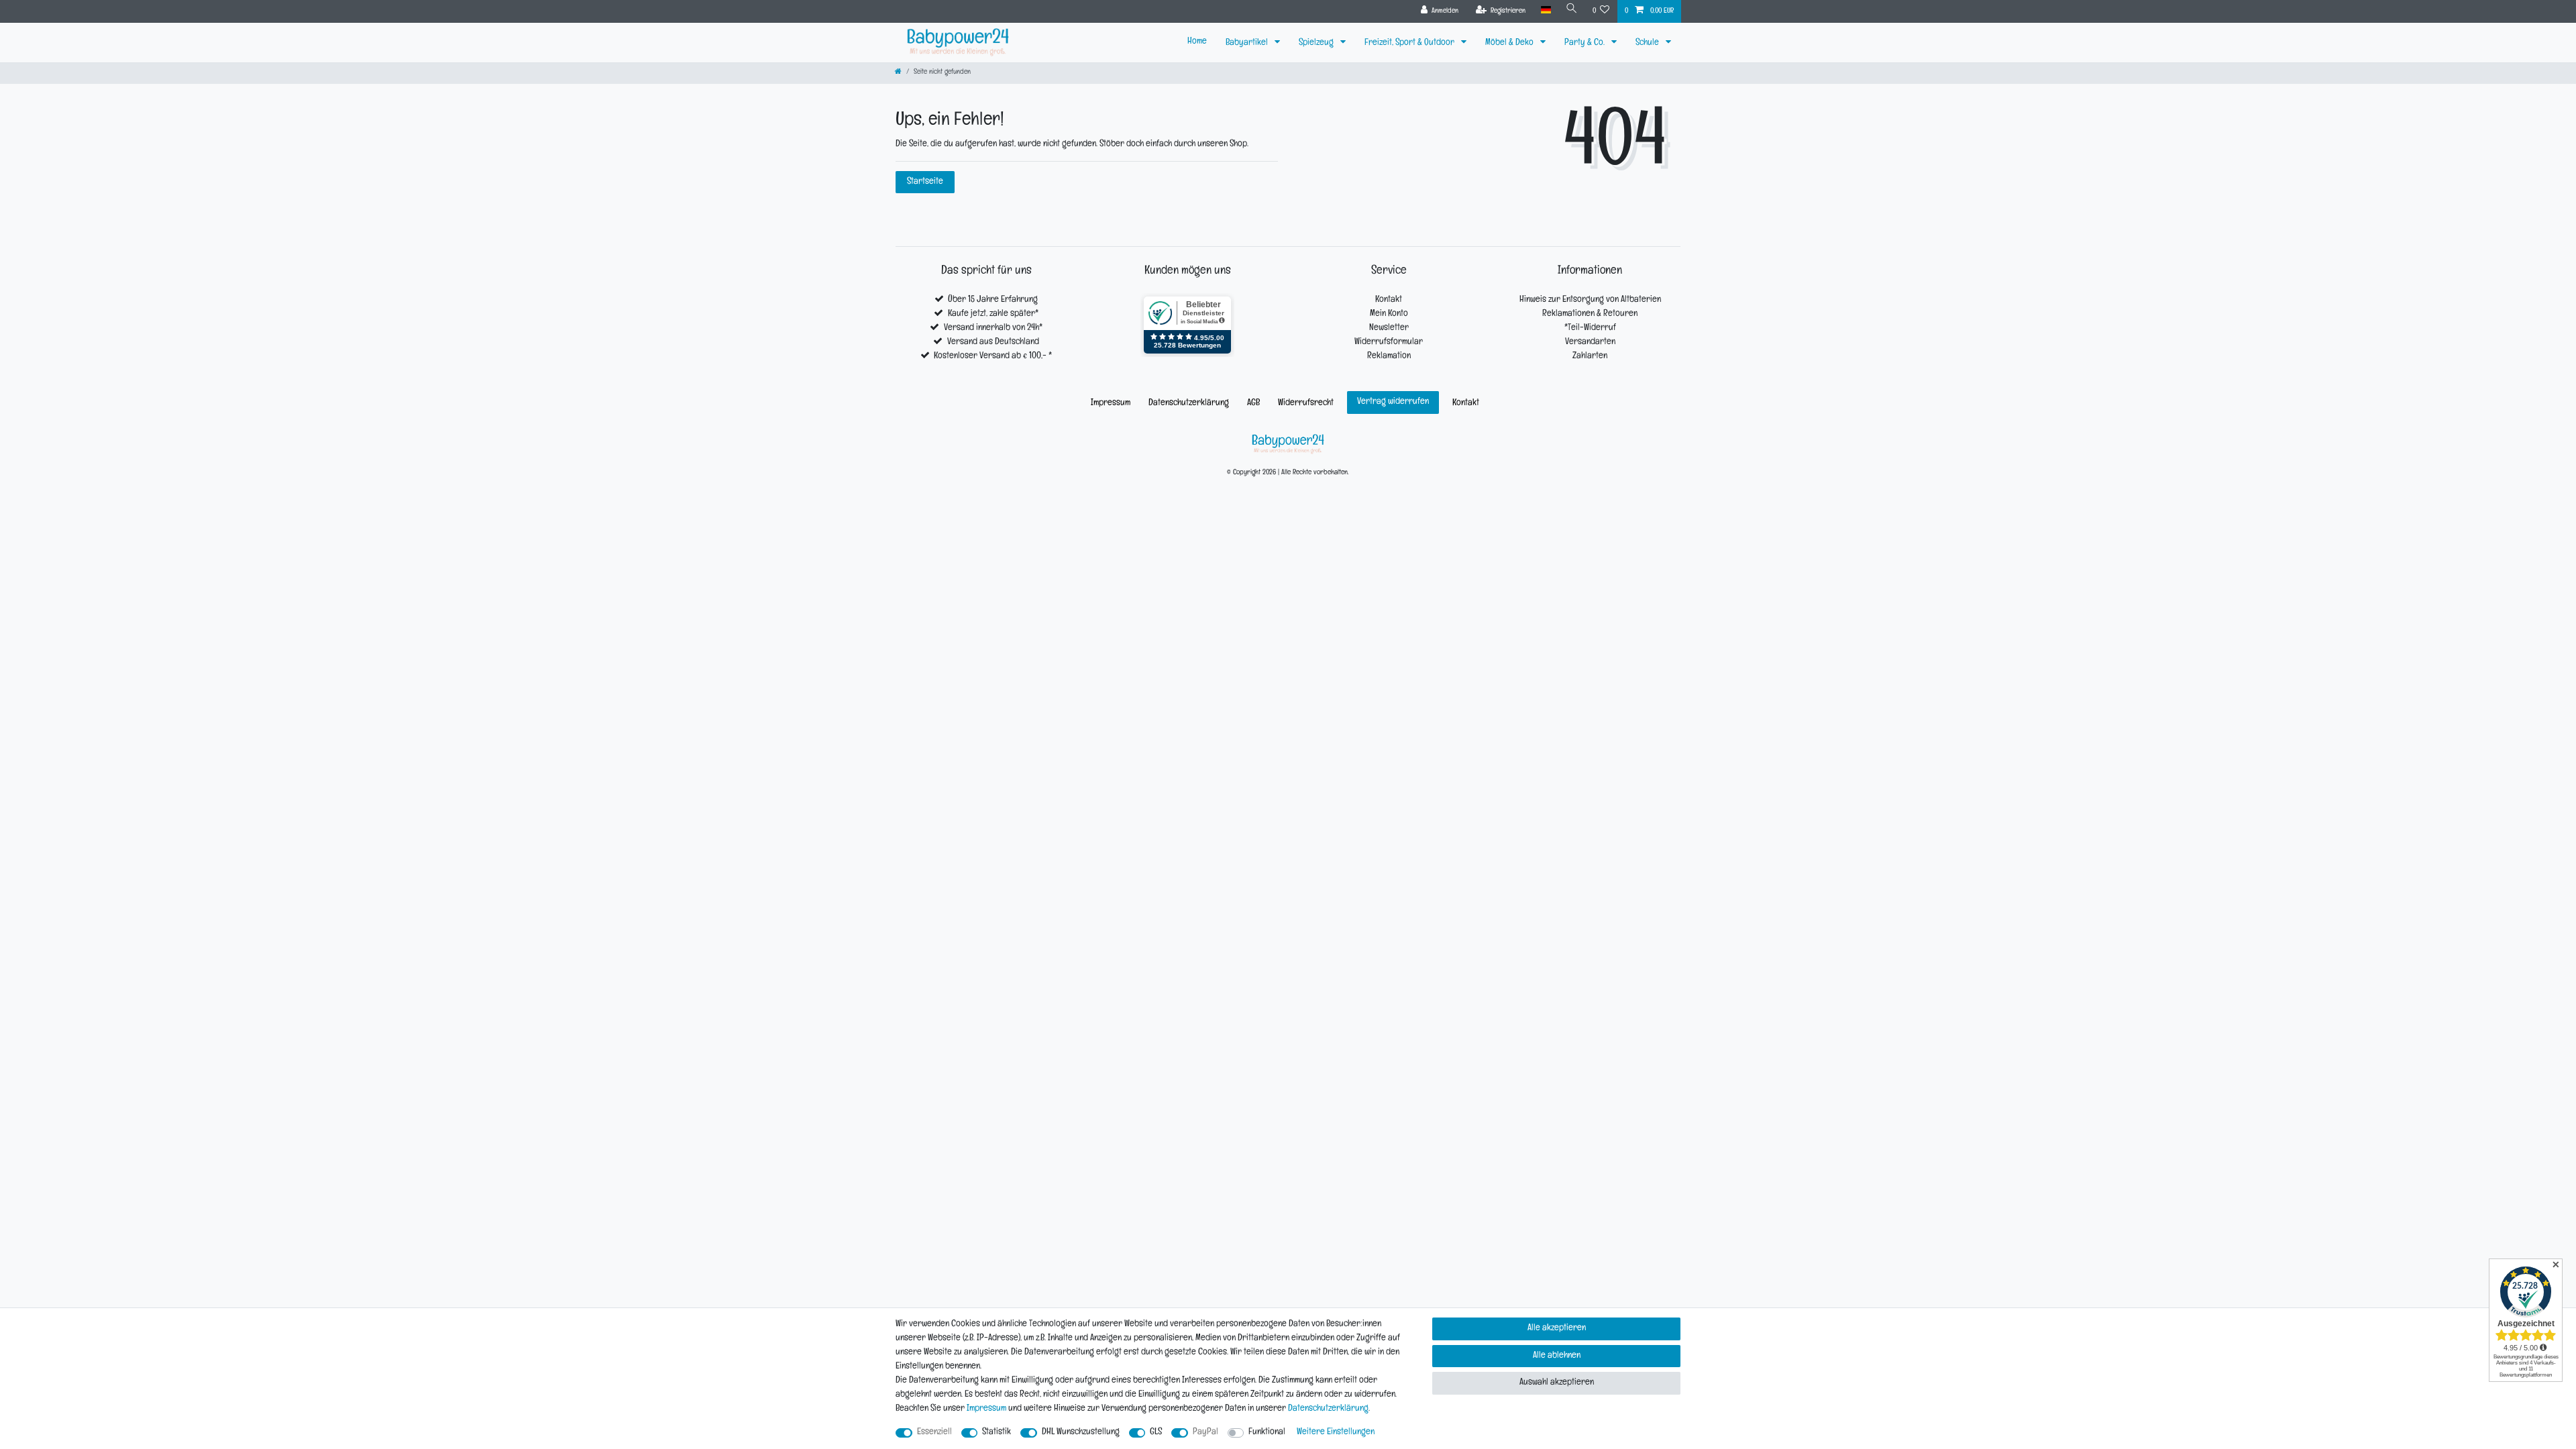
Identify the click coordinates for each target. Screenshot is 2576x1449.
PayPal (1205, 1433)
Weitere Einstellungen (1336, 1433)
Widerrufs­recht (1306, 404)
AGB (1253, 404)
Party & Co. (1586, 43)
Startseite (925, 182)
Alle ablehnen (1557, 1356)
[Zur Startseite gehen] (898, 73)
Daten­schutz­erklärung (1189, 404)
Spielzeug (1317, 43)
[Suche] (1572, 10)
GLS (1156, 1433)
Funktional (1267, 1433)
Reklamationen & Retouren (1590, 314)
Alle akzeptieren (1557, 1329)
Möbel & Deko (1510, 43)
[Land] (1545, 10)
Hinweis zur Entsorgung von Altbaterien (1590, 300)
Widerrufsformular (1389, 342)
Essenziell (934, 1433)
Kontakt (1389, 300)
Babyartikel (1248, 43)
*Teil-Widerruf (1590, 328)
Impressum (1111, 404)
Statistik (997, 1433)
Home (1197, 42)
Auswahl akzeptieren (1557, 1383)
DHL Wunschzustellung (1081, 1433)
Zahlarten (1590, 357)
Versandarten (1590, 342)
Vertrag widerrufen (1393, 402)
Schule (1648, 43)
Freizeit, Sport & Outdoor (1410, 43)
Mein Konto (1389, 314)
